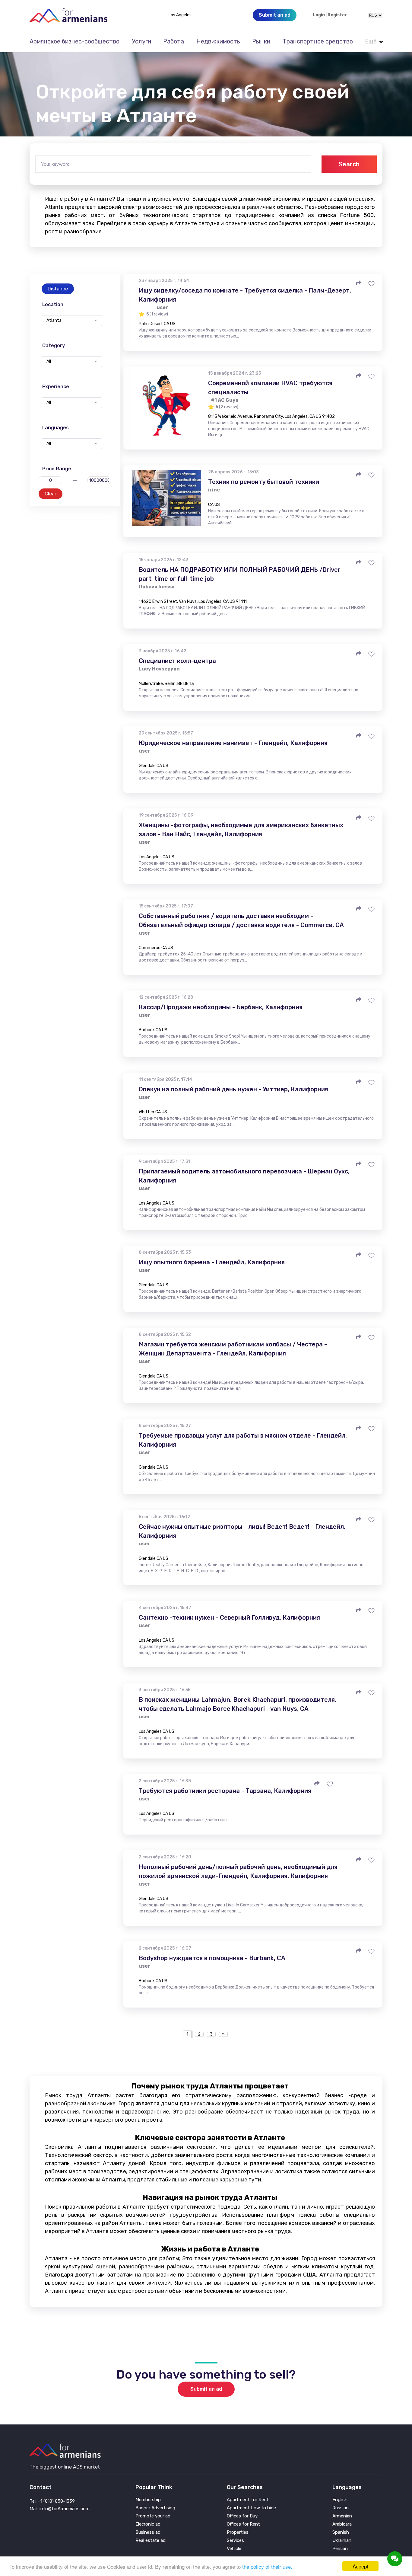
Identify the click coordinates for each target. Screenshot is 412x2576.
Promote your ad (153, 2516)
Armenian (342, 2516)
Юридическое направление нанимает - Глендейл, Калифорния (233, 743)
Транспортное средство (318, 41)
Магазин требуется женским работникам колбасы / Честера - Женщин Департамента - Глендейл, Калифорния (233, 1349)
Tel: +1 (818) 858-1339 (52, 2501)
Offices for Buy (242, 2516)
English (340, 2500)
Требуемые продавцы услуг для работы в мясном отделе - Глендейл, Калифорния (243, 1440)
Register (337, 15)
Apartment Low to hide (251, 2508)
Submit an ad (206, 2389)
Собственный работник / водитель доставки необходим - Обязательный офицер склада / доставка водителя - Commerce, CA (241, 920)
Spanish (341, 2532)
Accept (360, 2566)
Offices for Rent (243, 2524)
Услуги (141, 41)
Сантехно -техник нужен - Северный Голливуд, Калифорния (229, 1618)
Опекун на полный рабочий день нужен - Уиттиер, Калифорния (233, 1089)
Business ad (148, 2532)
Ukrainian (342, 2541)
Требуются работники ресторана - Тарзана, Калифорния (225, 1791)
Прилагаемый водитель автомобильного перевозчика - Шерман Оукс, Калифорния (244, 1176)
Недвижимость (218, 41)
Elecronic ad (148, 2524)
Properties (238, 2532)
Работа (174, 41)
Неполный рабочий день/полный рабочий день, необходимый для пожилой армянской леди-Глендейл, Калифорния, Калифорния (238, 1871)
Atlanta (54, 321)
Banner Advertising (155, 2508)
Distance (58, 289)
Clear (51, 494)
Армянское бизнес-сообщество (74, 41)
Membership (148, 2500)
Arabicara (342, 2524)
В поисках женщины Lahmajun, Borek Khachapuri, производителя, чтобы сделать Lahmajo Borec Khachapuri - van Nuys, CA (238, 1704)
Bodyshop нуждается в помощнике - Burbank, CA (212, 1958)
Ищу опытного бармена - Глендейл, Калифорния (212, 1262)
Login (319, 15)
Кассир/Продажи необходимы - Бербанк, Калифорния (221, 1007)
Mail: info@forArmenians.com (60, 2509)
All (49, 362)
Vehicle (234, 2549)
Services (235, 2541)
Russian (341, 2508)
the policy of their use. (267, 2566)
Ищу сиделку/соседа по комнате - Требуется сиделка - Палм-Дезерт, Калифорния (245, 295)
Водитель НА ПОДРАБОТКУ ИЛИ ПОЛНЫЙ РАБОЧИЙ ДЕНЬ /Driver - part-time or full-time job (242, 574)
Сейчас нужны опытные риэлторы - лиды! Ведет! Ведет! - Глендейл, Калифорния (242, 1531)
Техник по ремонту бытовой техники (264, 482)
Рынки (261, 41)
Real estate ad (151, 2541)
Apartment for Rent (248, 2500)
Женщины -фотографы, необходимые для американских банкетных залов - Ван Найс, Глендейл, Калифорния (241, 830)
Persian (340, 2549)
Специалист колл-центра (177, 661)
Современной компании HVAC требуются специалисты (270, 388)
